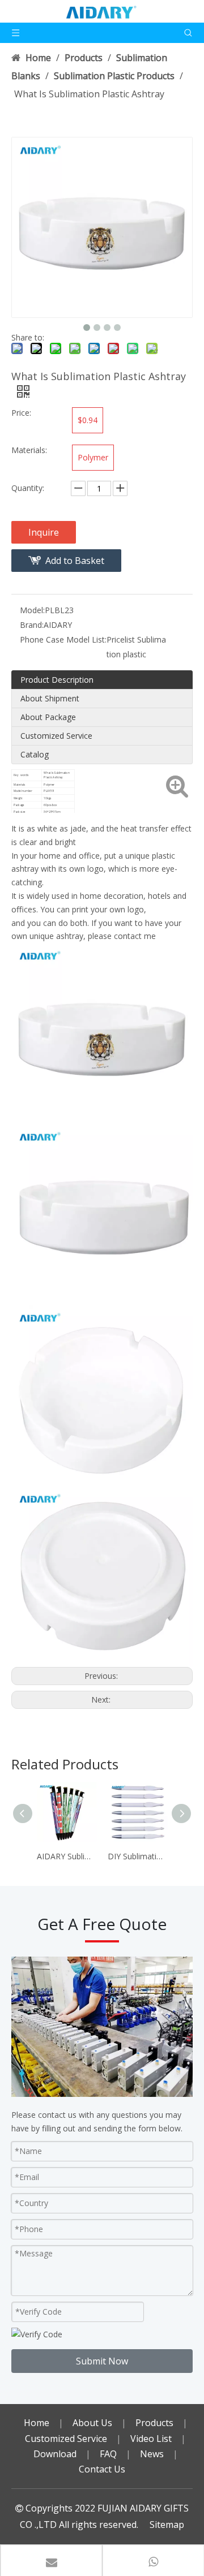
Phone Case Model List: (63, 639)
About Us (92, 2423)
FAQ (108, 2454)
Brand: (32, 625)
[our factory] (102, 2027)
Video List (151, 2439)
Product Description (57, 680)
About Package (48, 717)
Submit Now (102, 2361)
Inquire (44, 532)
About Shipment (50, 698)
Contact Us (102, 2469)
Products (154, 2423)
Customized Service (56, 736)
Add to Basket (75, 561)
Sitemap (167, 2525)
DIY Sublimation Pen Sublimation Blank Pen (137, 1856)
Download (55, 2454)
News (152, 2454)
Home (37, 2423)
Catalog (35, 754)
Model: (32, 610)
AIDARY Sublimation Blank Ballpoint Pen (67, 1856)
